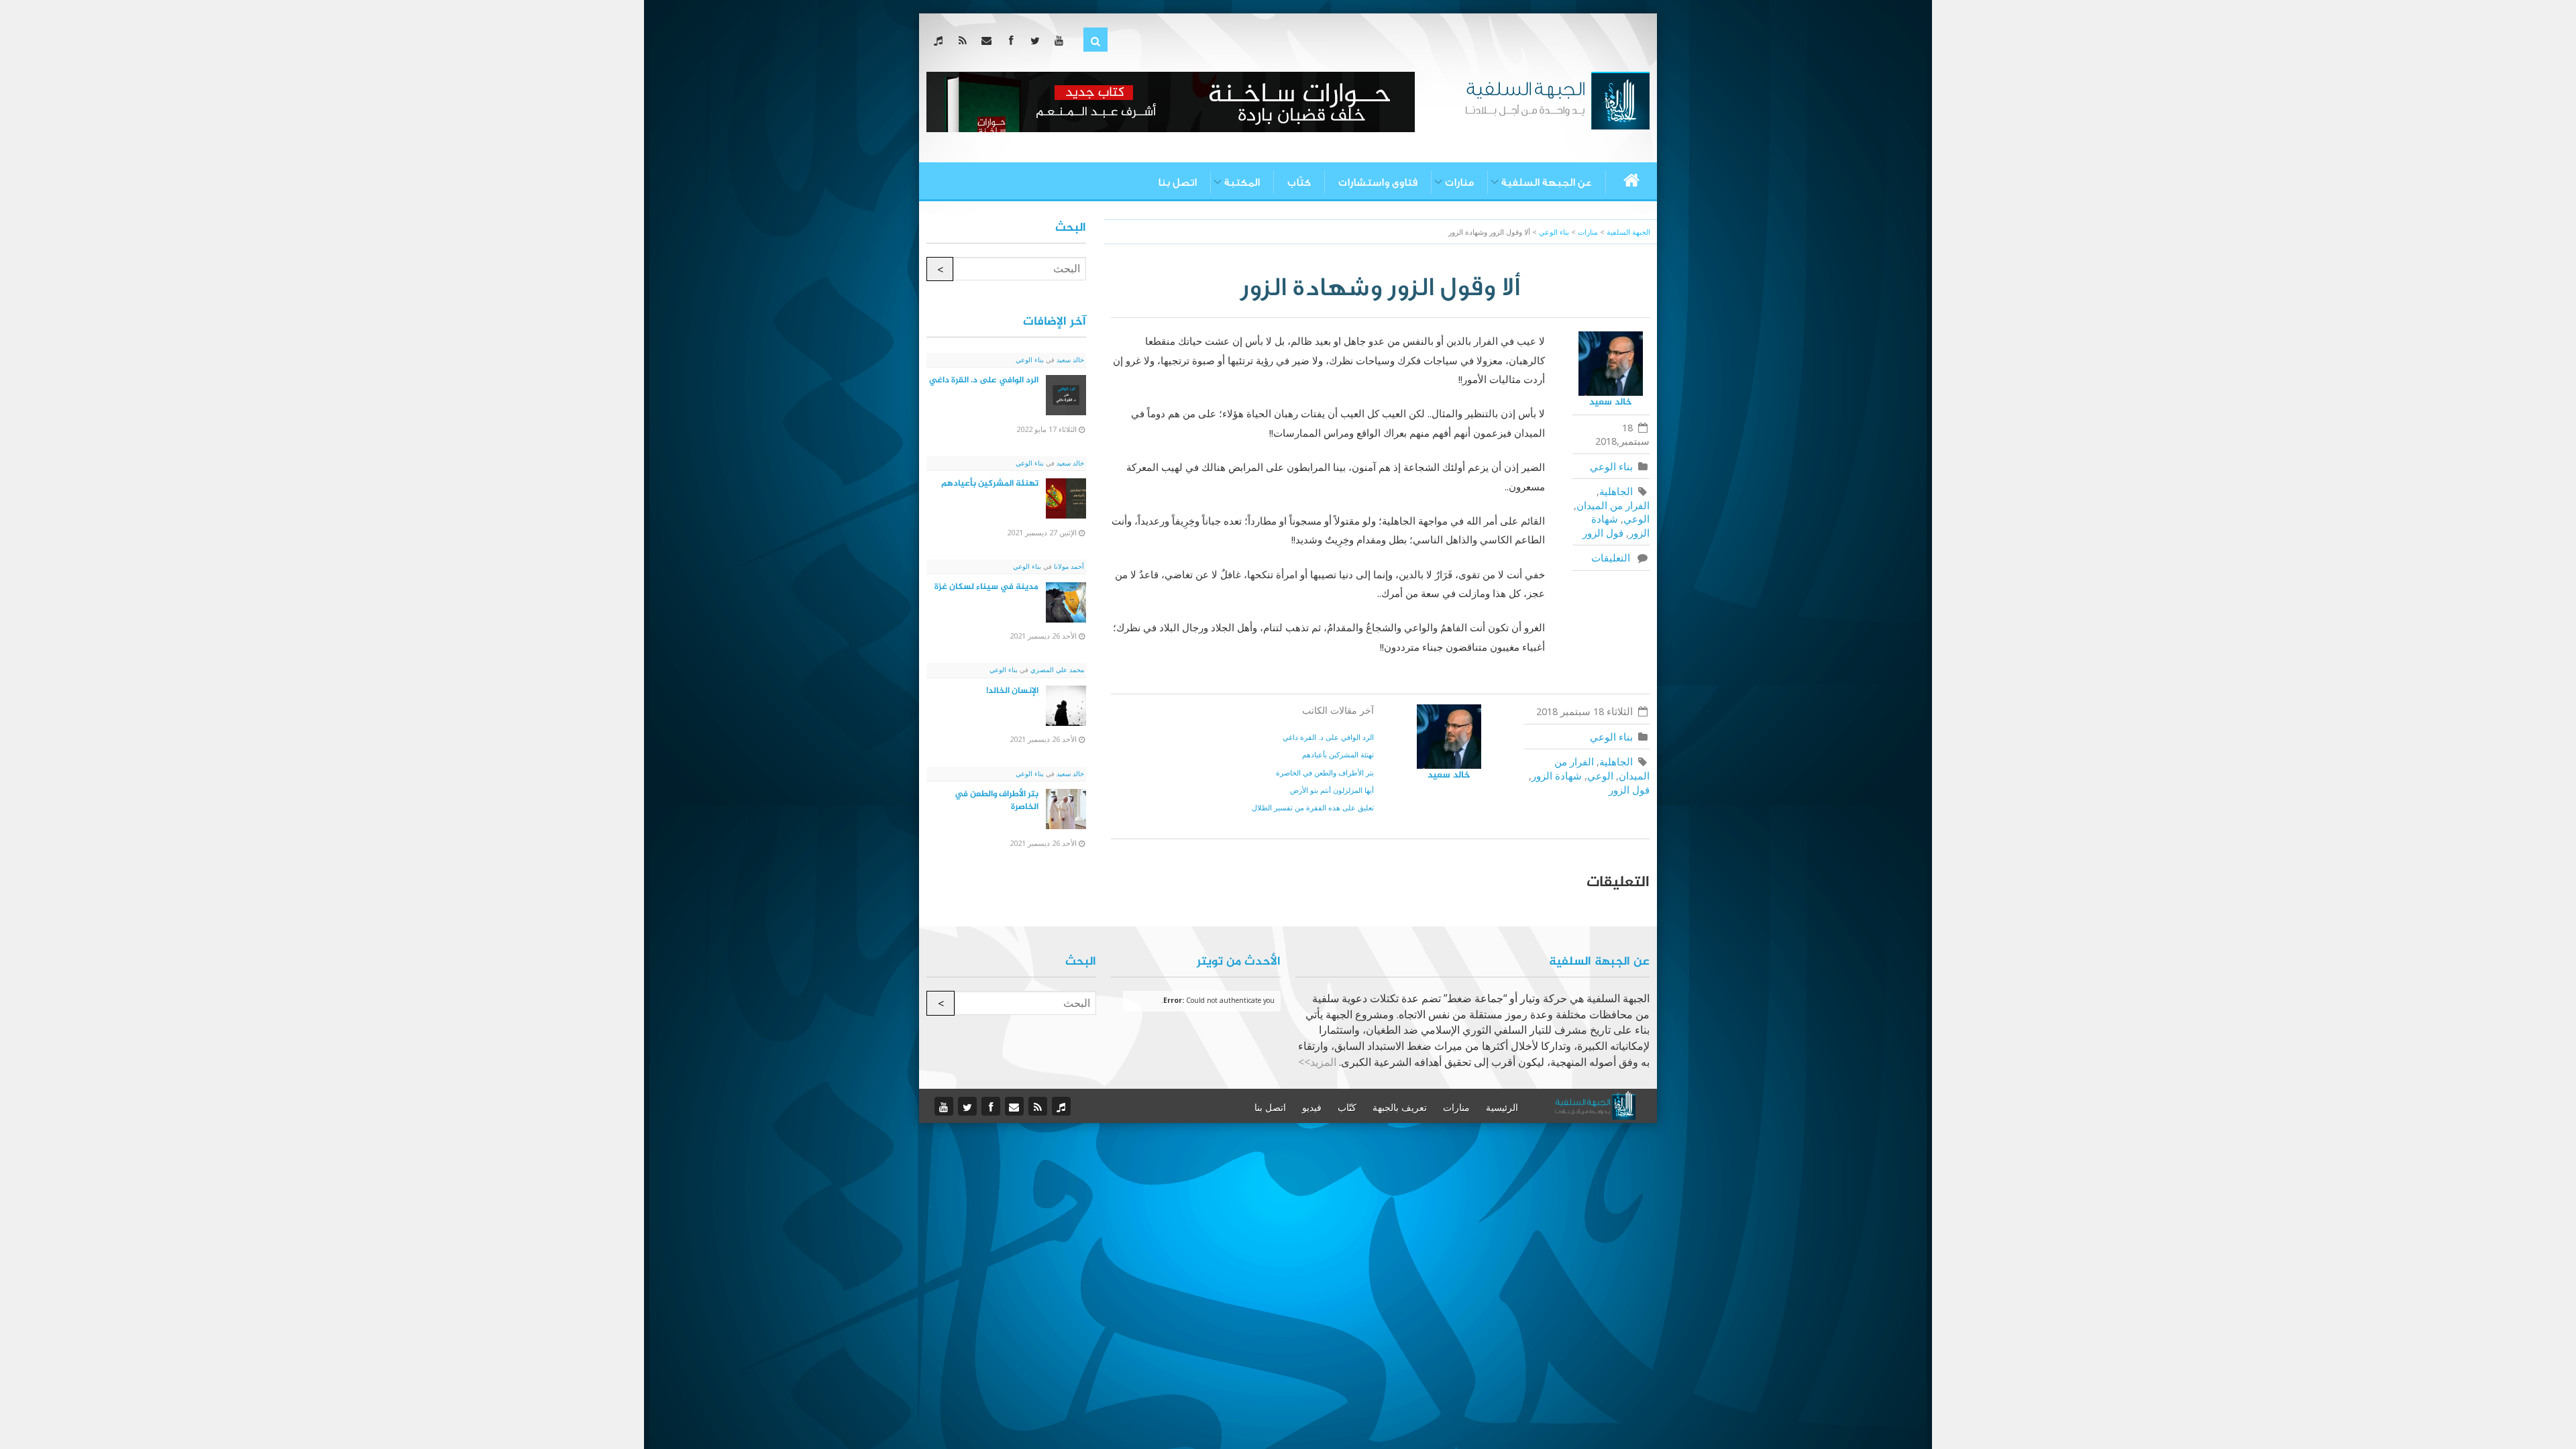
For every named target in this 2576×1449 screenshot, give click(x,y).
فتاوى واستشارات (1378, 182)
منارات (1459, 182)
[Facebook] (1013, 40)
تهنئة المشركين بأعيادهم (1338, 754)
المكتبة (1242, 182)
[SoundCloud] (941, 40)
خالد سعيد (1611, 402)
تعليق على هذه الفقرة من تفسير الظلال (1313, 807)
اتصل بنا (1177, 182)
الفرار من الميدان (1613, 505)
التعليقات (1613, 557)
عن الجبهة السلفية (1547, 182)
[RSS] (965, 40)
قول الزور (1603, 533)
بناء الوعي (1611, 466)
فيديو (1312, 1108)
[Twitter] (1037, 40)
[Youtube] (1062, 40)
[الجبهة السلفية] (1557, 99)
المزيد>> (1317, 1062)
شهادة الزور (1557, 775)
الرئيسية (1502, 1108)
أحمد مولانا (1068, 566)
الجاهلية (1616, 491)
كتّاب (1299, 182)
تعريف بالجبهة (1400, 1108)
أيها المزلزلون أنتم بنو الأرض (1332, 790)
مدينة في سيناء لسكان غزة (986, 587)
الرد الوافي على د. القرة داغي (1328, 737)
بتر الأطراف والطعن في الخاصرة (1325, 772)
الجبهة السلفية (1628, 232)
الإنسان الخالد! (1012, 691)
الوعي (1636, 519)
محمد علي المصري (1056, 669)
